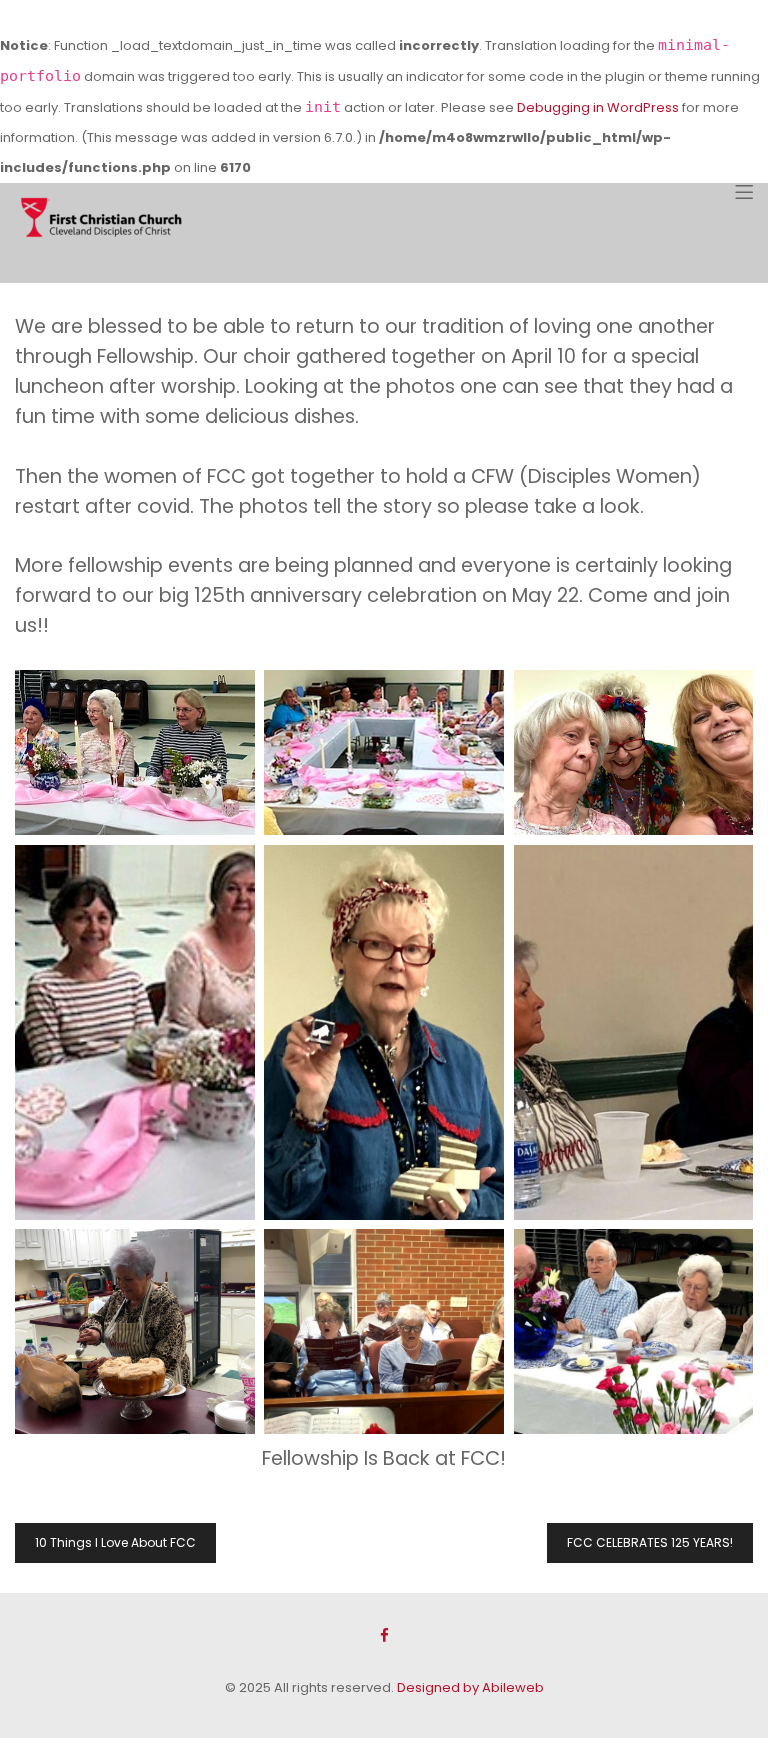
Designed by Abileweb (470, 1687)
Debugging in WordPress (598, 107)
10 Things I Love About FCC (115, 1542)
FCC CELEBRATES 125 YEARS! (650, 1542)
